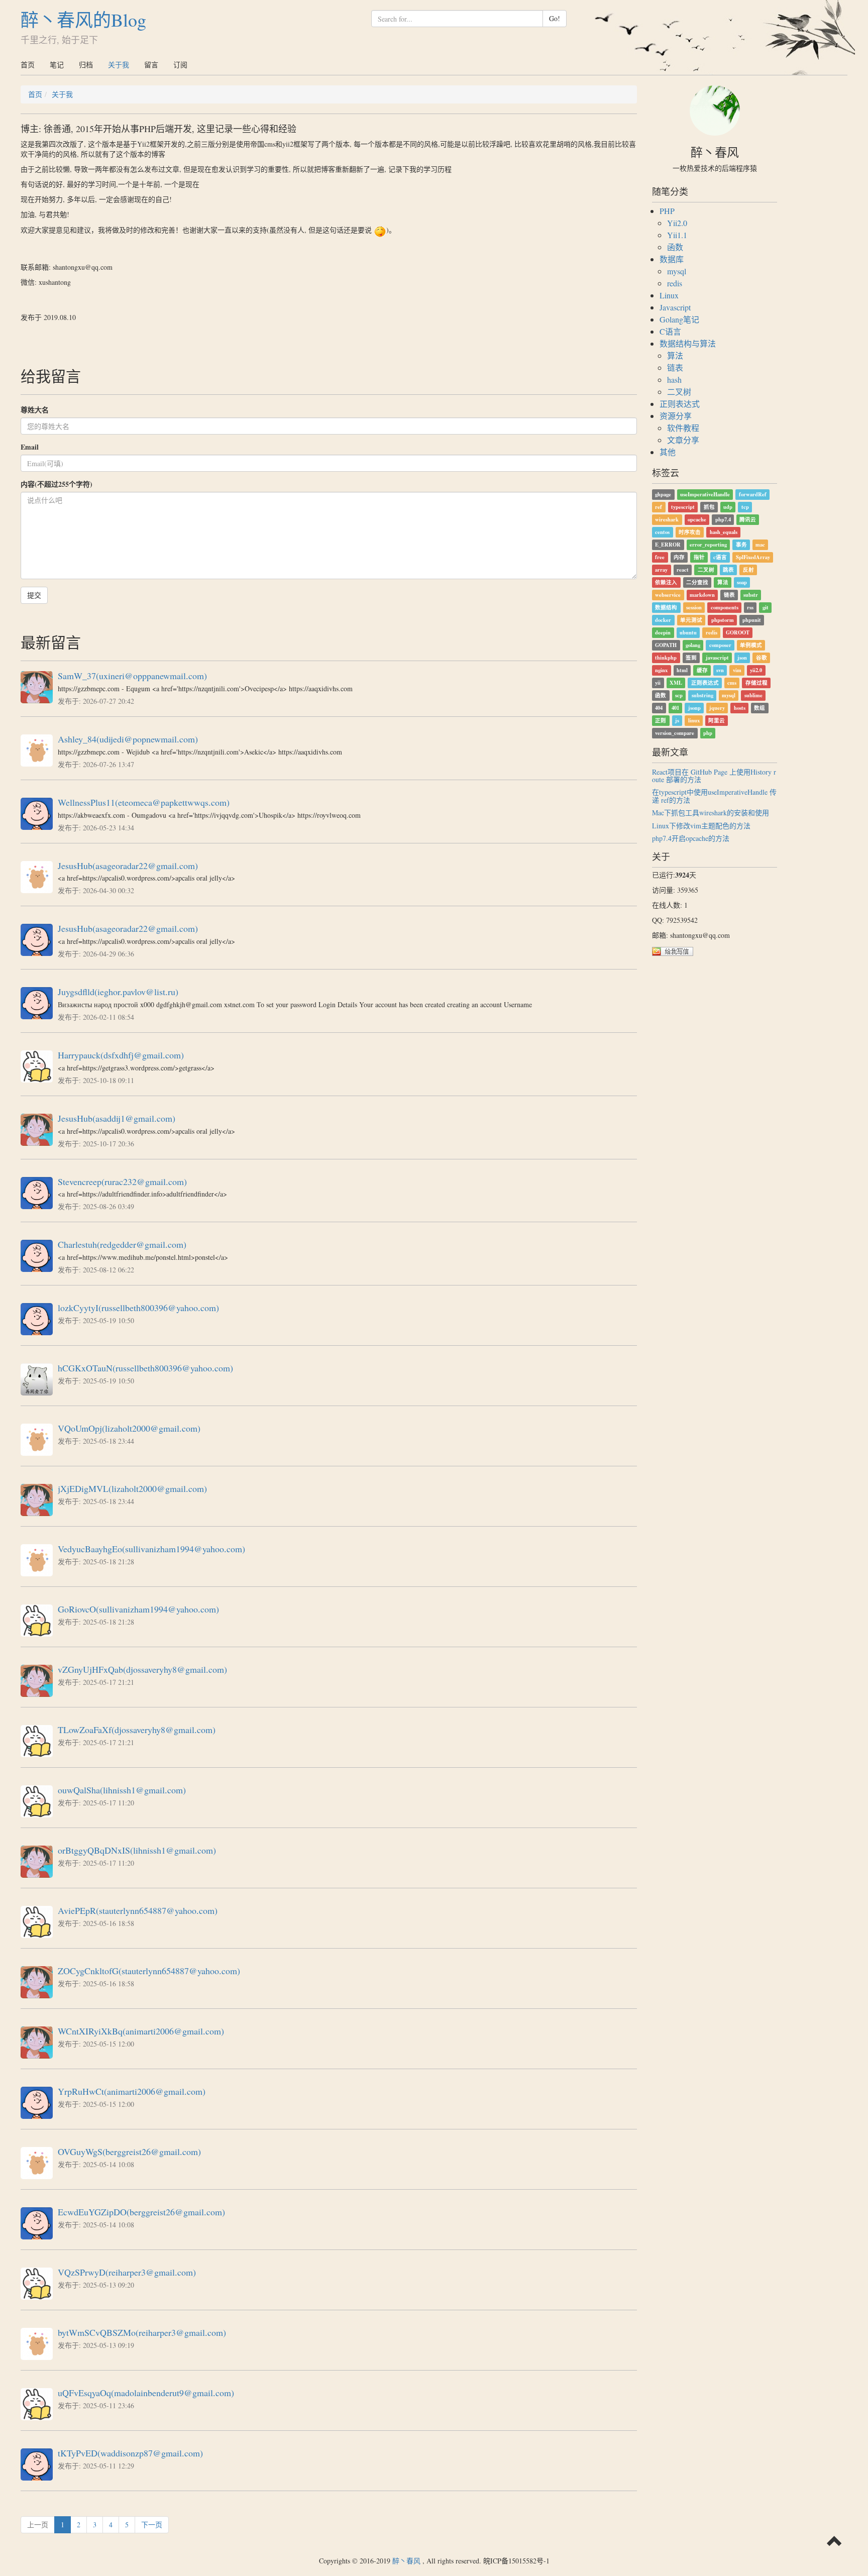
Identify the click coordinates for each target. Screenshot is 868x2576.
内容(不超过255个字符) (57, 484)
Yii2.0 (677, 223)
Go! (555, 18)
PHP (667, 211)
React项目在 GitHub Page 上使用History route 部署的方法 (714, 776)
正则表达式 (680, 404)
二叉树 (679, 392)
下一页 (152, 2525)
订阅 (180, 65)
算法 (675, 355)
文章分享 (683, 440)
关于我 (119, 65)
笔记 (57, 65)
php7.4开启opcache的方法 (691, 838)
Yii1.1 (677, 235)
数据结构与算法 (688, 343)
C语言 (670, 331)
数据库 (672, 259)
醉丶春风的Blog (83, 20)
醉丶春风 (406, 2561)
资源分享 (676, 416)
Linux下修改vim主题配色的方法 (701, 826)
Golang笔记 (679, 319)
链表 (675, 367)
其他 (668, 452)
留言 (151, 65)
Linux (669, 295)
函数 (675, 247)
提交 (34, 595)
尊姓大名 (35, 410)
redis (675, 283)
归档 (86, 65)
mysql (677, 271)
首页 (28, 65)
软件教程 (683, 428)
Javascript (675, 307)
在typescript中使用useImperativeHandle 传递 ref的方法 (714, 796)
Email (30, 447)
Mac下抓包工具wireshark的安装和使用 (711, 813)
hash (674, 380)
